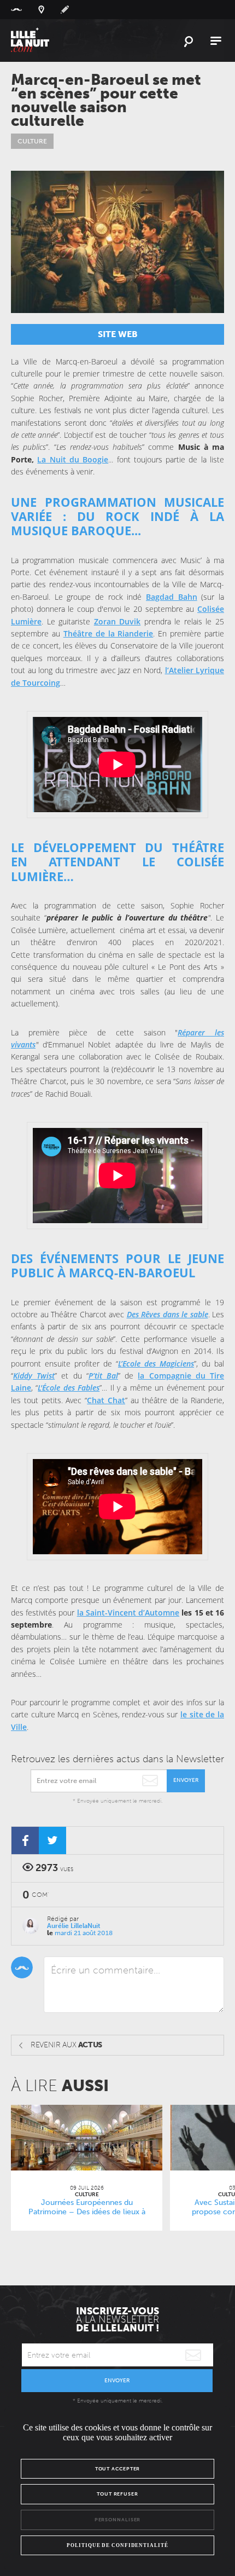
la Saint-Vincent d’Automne (128, 1613)
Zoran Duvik (117, 621)
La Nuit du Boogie (73, 459)
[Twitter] (52, 1840)
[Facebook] (25, 1840)
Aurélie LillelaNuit (74, 1926)
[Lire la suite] (87, 2138)
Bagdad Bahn (172, 597)
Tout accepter (118, 2469)
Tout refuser (117, 2494)
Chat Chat (106, 1400)
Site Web (118, 334)
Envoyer (186, 1780)
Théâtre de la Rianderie (108, 633)
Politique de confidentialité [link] (117, 2545)
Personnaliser (118, 2520)
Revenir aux (66, 2045)
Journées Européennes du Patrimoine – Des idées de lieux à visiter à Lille (87, 2212)
